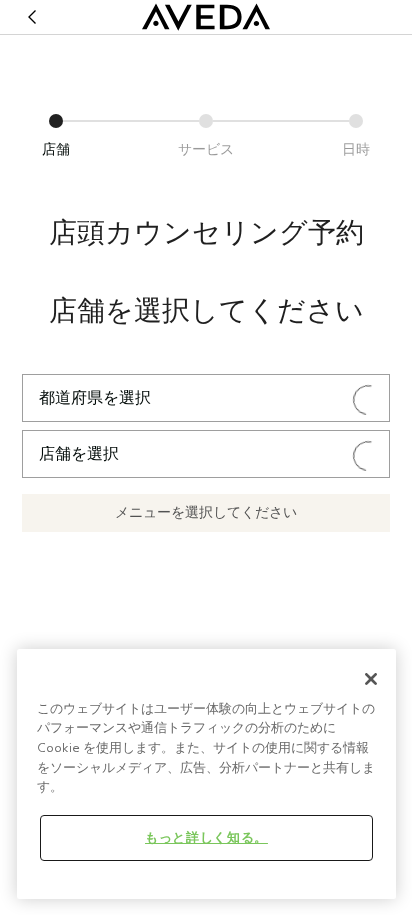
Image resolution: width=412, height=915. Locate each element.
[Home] (206, 17)
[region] (206, 774)
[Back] (32, 17)
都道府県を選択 (95, 398)
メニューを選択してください (206, 512)
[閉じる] (371, 679)
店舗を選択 (79, 454)
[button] (56, 134)
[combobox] (206, 398)
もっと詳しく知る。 (206, 837)
